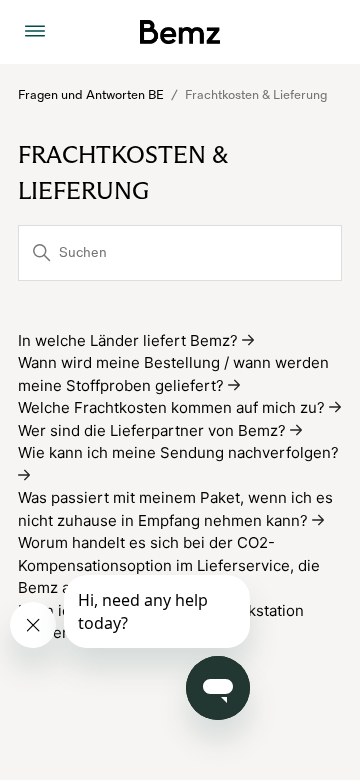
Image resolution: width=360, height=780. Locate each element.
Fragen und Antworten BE (91, 95)
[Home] (179, 32)
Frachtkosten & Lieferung (256, 95)
